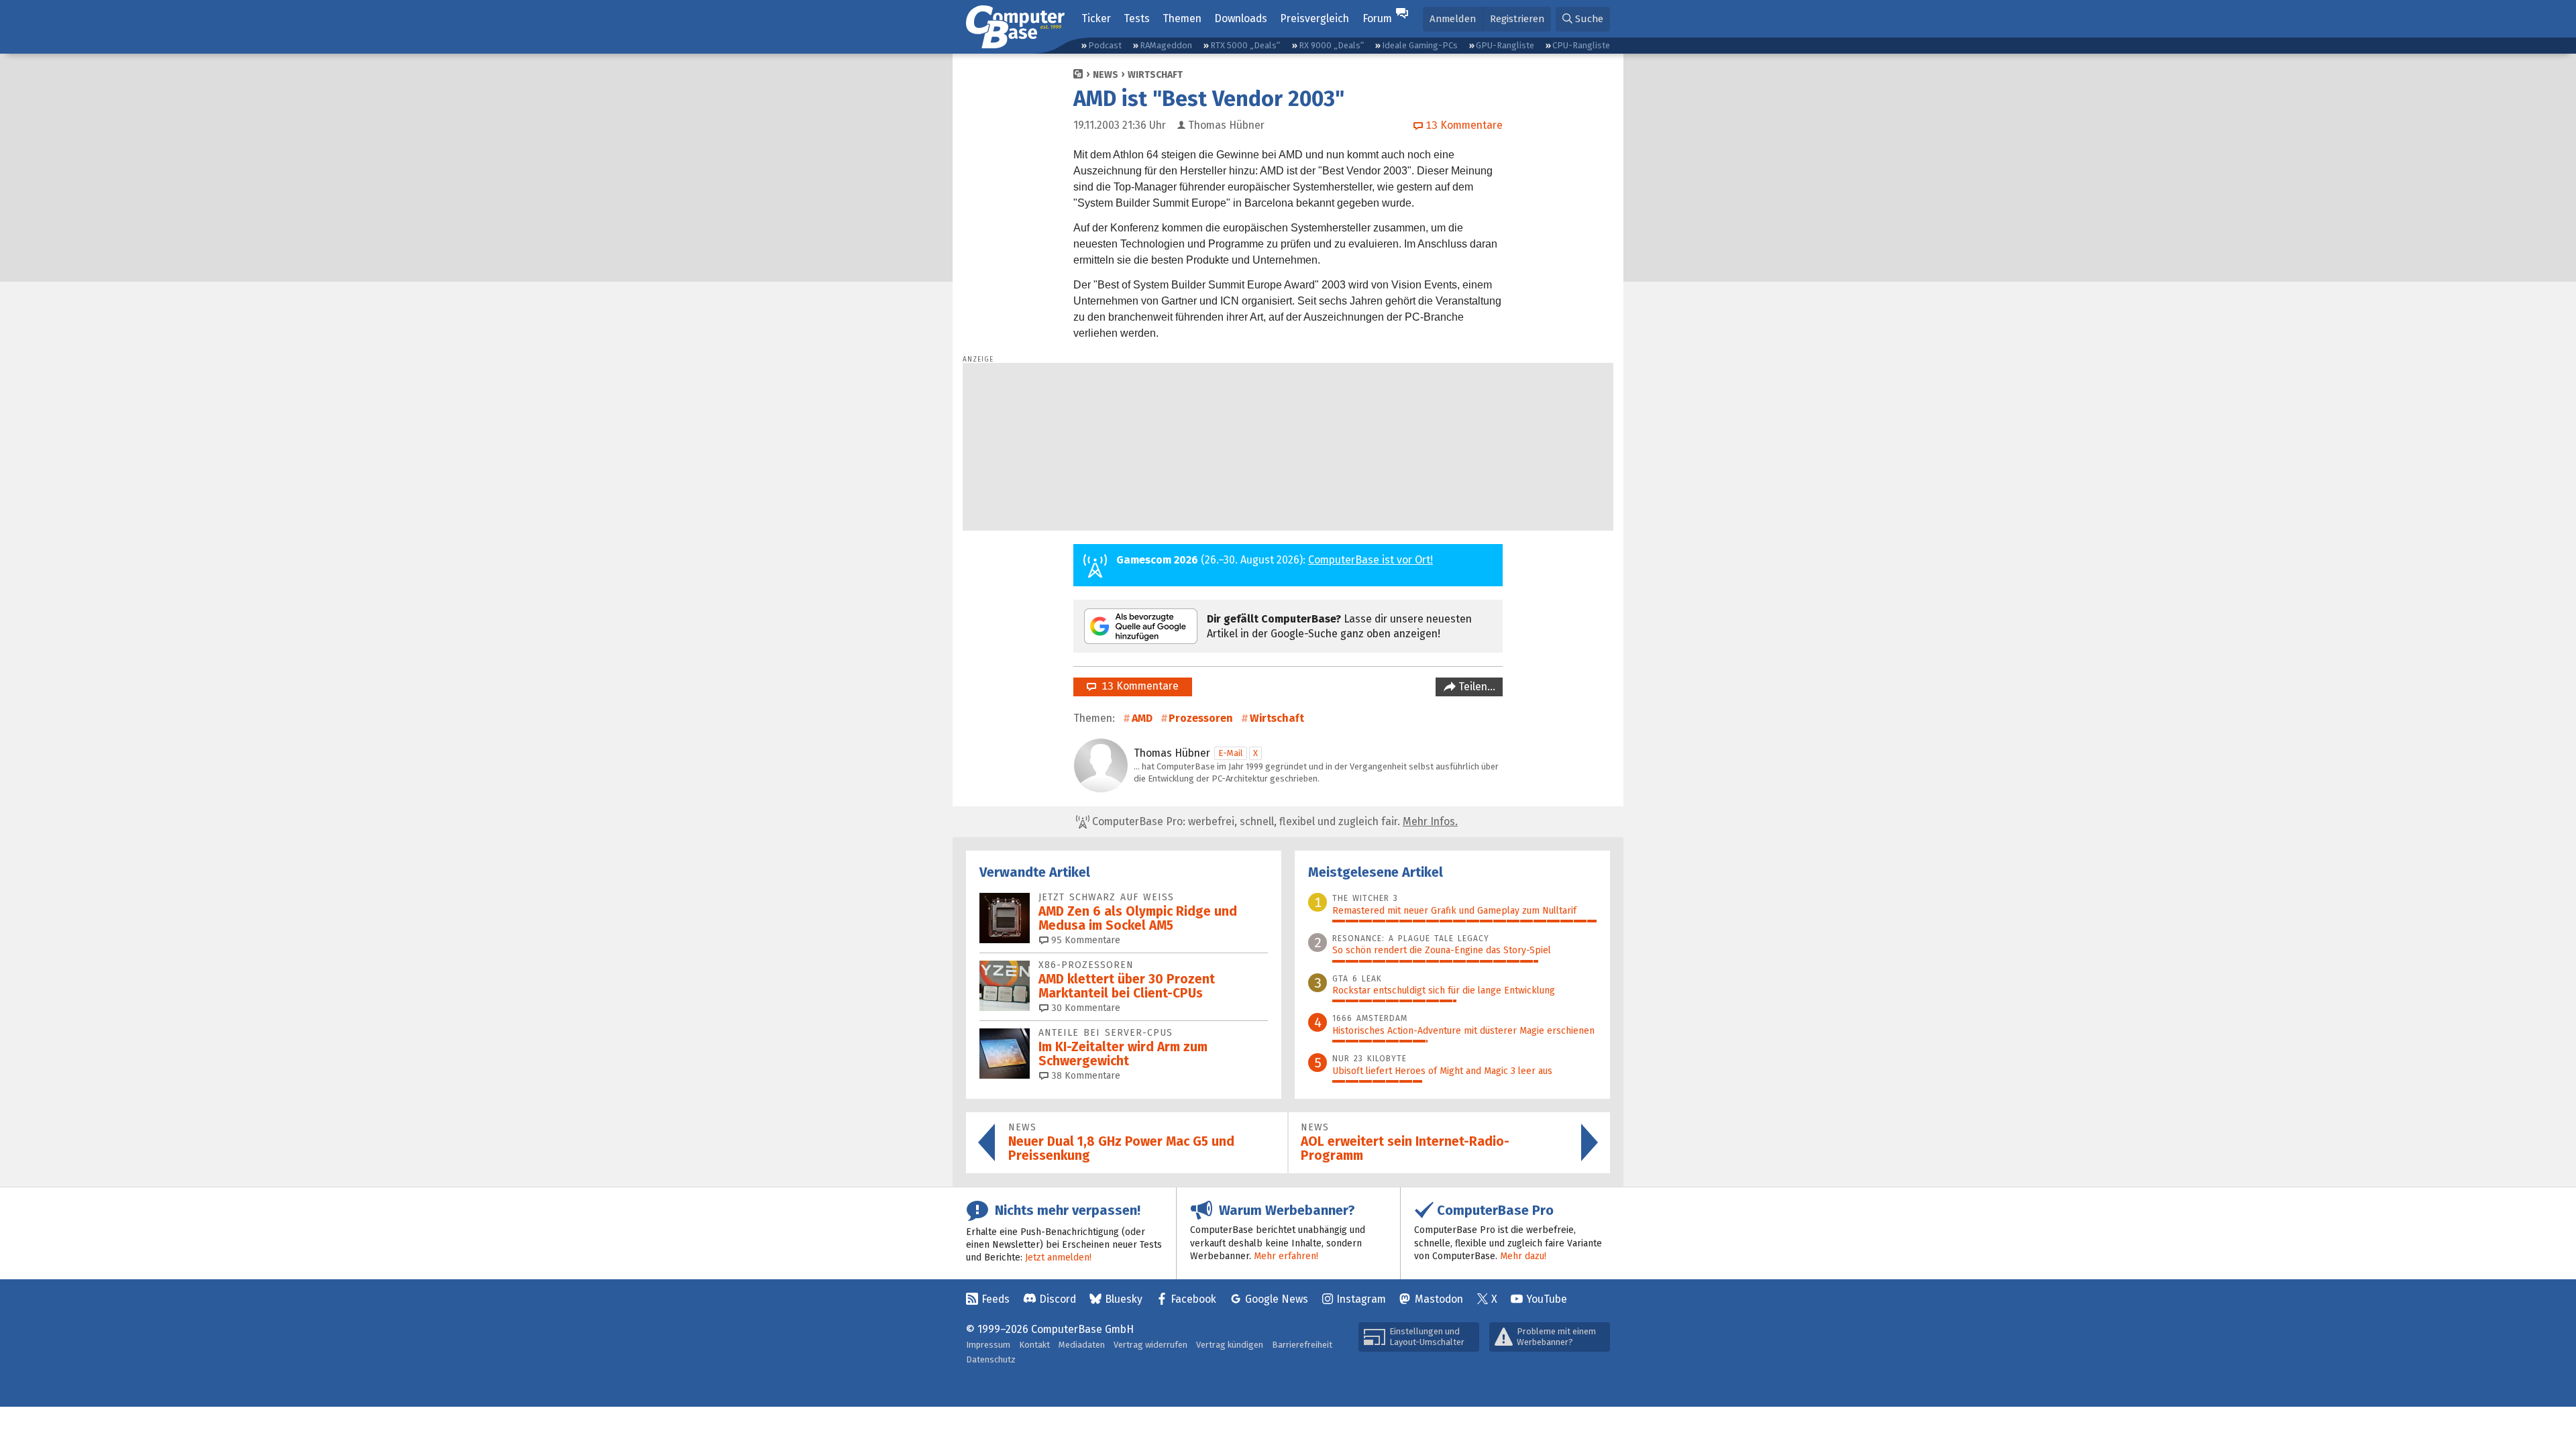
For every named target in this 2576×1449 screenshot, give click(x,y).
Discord (1058, 1299)
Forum (1377, 18)
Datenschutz (991, 1359)
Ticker (1096, 18)
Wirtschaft (1155, 75)
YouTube (1547, 1299)
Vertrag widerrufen (1150, 1345)
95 (1084, 940)
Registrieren (1517, 19)
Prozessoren (1201, 718)
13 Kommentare (1137, 686)
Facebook (1193, 1299)
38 (1084, 1076)
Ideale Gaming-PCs (1420, 45)
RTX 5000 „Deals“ (1245, 45)
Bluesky (1124, 1299)
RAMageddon (1166, 45)
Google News (1277, 1299)
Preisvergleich (1314, 18)
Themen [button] (1182, 18)
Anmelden (1453, 19)
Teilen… (1475, 687)
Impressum (988, 1345)
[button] (1583, 19)
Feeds (996, 1299)
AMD (1142, 718)
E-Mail (1231, 753)
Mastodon (1439, 1299)
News (1106, 75)
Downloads (1241, 18)
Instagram (1361, 1299)
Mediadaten (1082, 1345)
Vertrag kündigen (1230, 1345)
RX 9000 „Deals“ (1331, 45)
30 (1084, 1008)
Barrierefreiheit (1302, 1345)
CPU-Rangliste (1581, 45)
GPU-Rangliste (1505, 45)
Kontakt (1034, 1345)
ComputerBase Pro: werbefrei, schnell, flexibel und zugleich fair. (1274, 821)
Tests (1137, 18)
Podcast (1105, 45)
